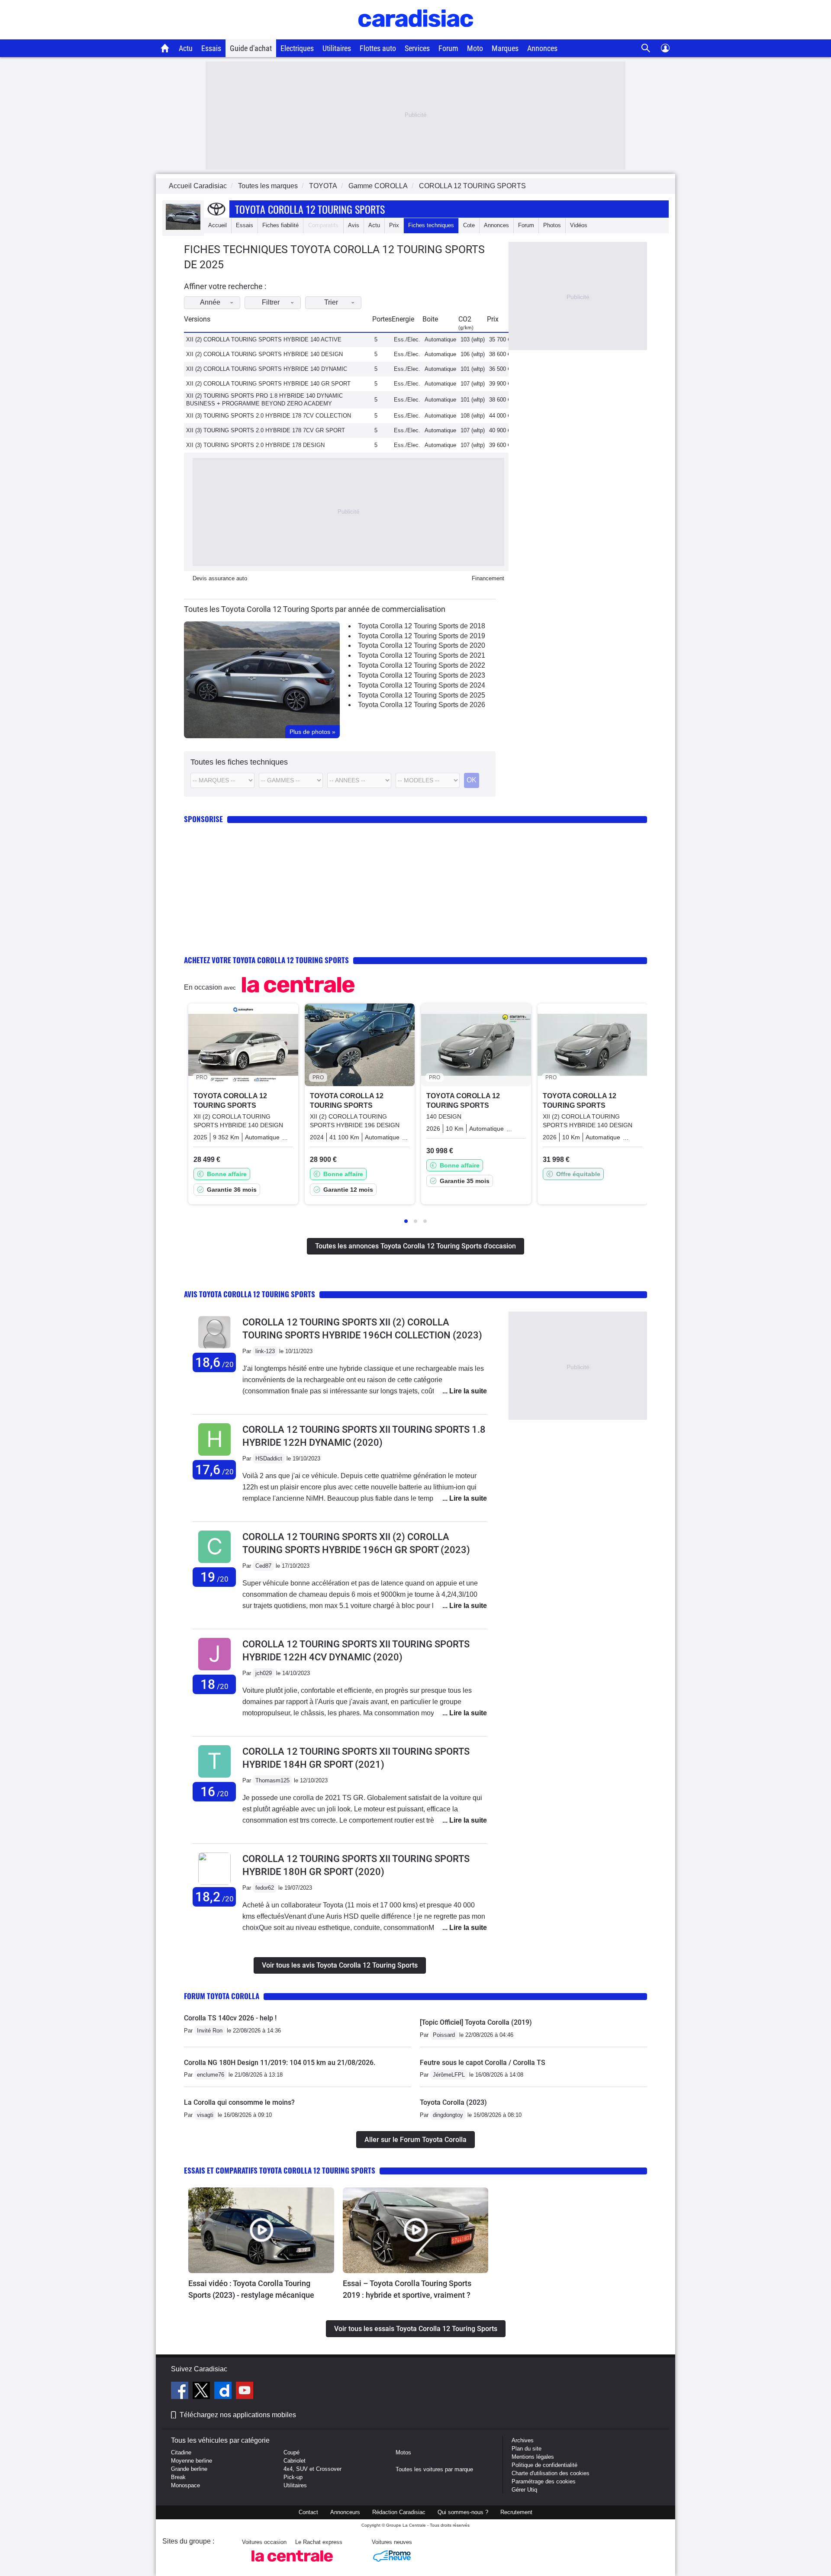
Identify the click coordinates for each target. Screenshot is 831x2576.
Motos (403, 2452)
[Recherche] (646, 48)
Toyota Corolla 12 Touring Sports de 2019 (422, 636)
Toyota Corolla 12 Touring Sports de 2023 (422, 675)
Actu (186, 48)
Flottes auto (378, 48)
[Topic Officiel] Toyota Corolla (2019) (476, 2022)
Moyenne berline (192, 2461)
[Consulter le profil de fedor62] (214, 1883)
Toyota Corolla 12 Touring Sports (310, 209)
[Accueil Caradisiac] (165, 48)
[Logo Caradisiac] (416, 35)
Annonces (542, 48)
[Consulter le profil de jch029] (214, 1671)
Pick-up (293, 2477)
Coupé (291, 2452)
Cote (469, 225)
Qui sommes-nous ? (463, 2512)
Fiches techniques (431, 225)
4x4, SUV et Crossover (312, 2469)
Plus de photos (312, 732)
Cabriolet (295, 2461)
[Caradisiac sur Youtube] (245, 2392)
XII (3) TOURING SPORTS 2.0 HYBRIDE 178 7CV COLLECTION (269, 416)
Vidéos (579, 225)
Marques (505, 48)
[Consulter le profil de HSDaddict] (214, 1456)
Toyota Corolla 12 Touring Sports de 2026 (422, 705)
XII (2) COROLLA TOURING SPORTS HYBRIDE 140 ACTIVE (264, 339)
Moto (475, 48)
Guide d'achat (251, 48)
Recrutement (516, 2512)
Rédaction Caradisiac (399, 2512)
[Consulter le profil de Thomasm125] (214, 1778)
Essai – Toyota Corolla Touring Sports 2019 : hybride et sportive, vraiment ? (407, 2289)
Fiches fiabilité (280, 225)
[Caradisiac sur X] (202, 2392)
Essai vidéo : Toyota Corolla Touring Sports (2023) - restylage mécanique (251, 2289)
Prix (394, 225)
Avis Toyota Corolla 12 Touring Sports (250, 1294)
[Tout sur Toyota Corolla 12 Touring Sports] (183, 228)
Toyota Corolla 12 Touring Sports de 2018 (422, 626)
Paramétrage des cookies (544, 2481)
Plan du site (527, 2449)
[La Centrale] (292, 2564)
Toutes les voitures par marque (434, 2469)
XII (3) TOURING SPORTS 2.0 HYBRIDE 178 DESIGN (255, 445)
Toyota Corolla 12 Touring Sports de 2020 (422, 645)
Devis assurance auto (220, 578)
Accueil (217, 225)
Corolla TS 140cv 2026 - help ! (230, 2018)
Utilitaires (337, 48)
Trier (331, 302)
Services (417, 48)
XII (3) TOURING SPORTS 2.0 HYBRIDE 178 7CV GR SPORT (266, 430)
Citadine (181, 2452)
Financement (488, 578)
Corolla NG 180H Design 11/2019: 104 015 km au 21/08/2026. (280, 2063)
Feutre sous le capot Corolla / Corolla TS (483, 2063)
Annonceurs (345, 2512)
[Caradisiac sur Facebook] (181, 2392)
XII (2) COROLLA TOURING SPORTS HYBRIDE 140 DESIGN (264, 354)
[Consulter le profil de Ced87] (214, 1563)
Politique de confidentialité (544, 2465)
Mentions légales (533, 2457)
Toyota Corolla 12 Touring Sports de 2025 (422, 695)
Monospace (185, 2485)
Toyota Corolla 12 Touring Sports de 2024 (422, 685)
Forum (448, 48)
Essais (211, 48)
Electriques (297, 48)
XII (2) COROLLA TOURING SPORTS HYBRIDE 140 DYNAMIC (267, 369)
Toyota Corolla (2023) (453, 2102)
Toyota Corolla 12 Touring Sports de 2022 (422, 665)
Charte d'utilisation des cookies (551, 2473)
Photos (552, 225)
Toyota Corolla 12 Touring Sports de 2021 (422, 655)
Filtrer (271, 302)
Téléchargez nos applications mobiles (238, 2415)
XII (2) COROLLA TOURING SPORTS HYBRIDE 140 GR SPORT (268, 384)
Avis (354, 225)
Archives (523, 2440)
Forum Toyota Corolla (222, 1996)
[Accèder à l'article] (261, 2230)
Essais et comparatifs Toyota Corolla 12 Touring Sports (280, 2170)
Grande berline (189, 2469)
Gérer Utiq (524, 2490)
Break (178, 2477)
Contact (308, 2512)
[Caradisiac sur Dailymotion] (224, 2392)
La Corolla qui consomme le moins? (239, 2102)
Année (210, 302)
